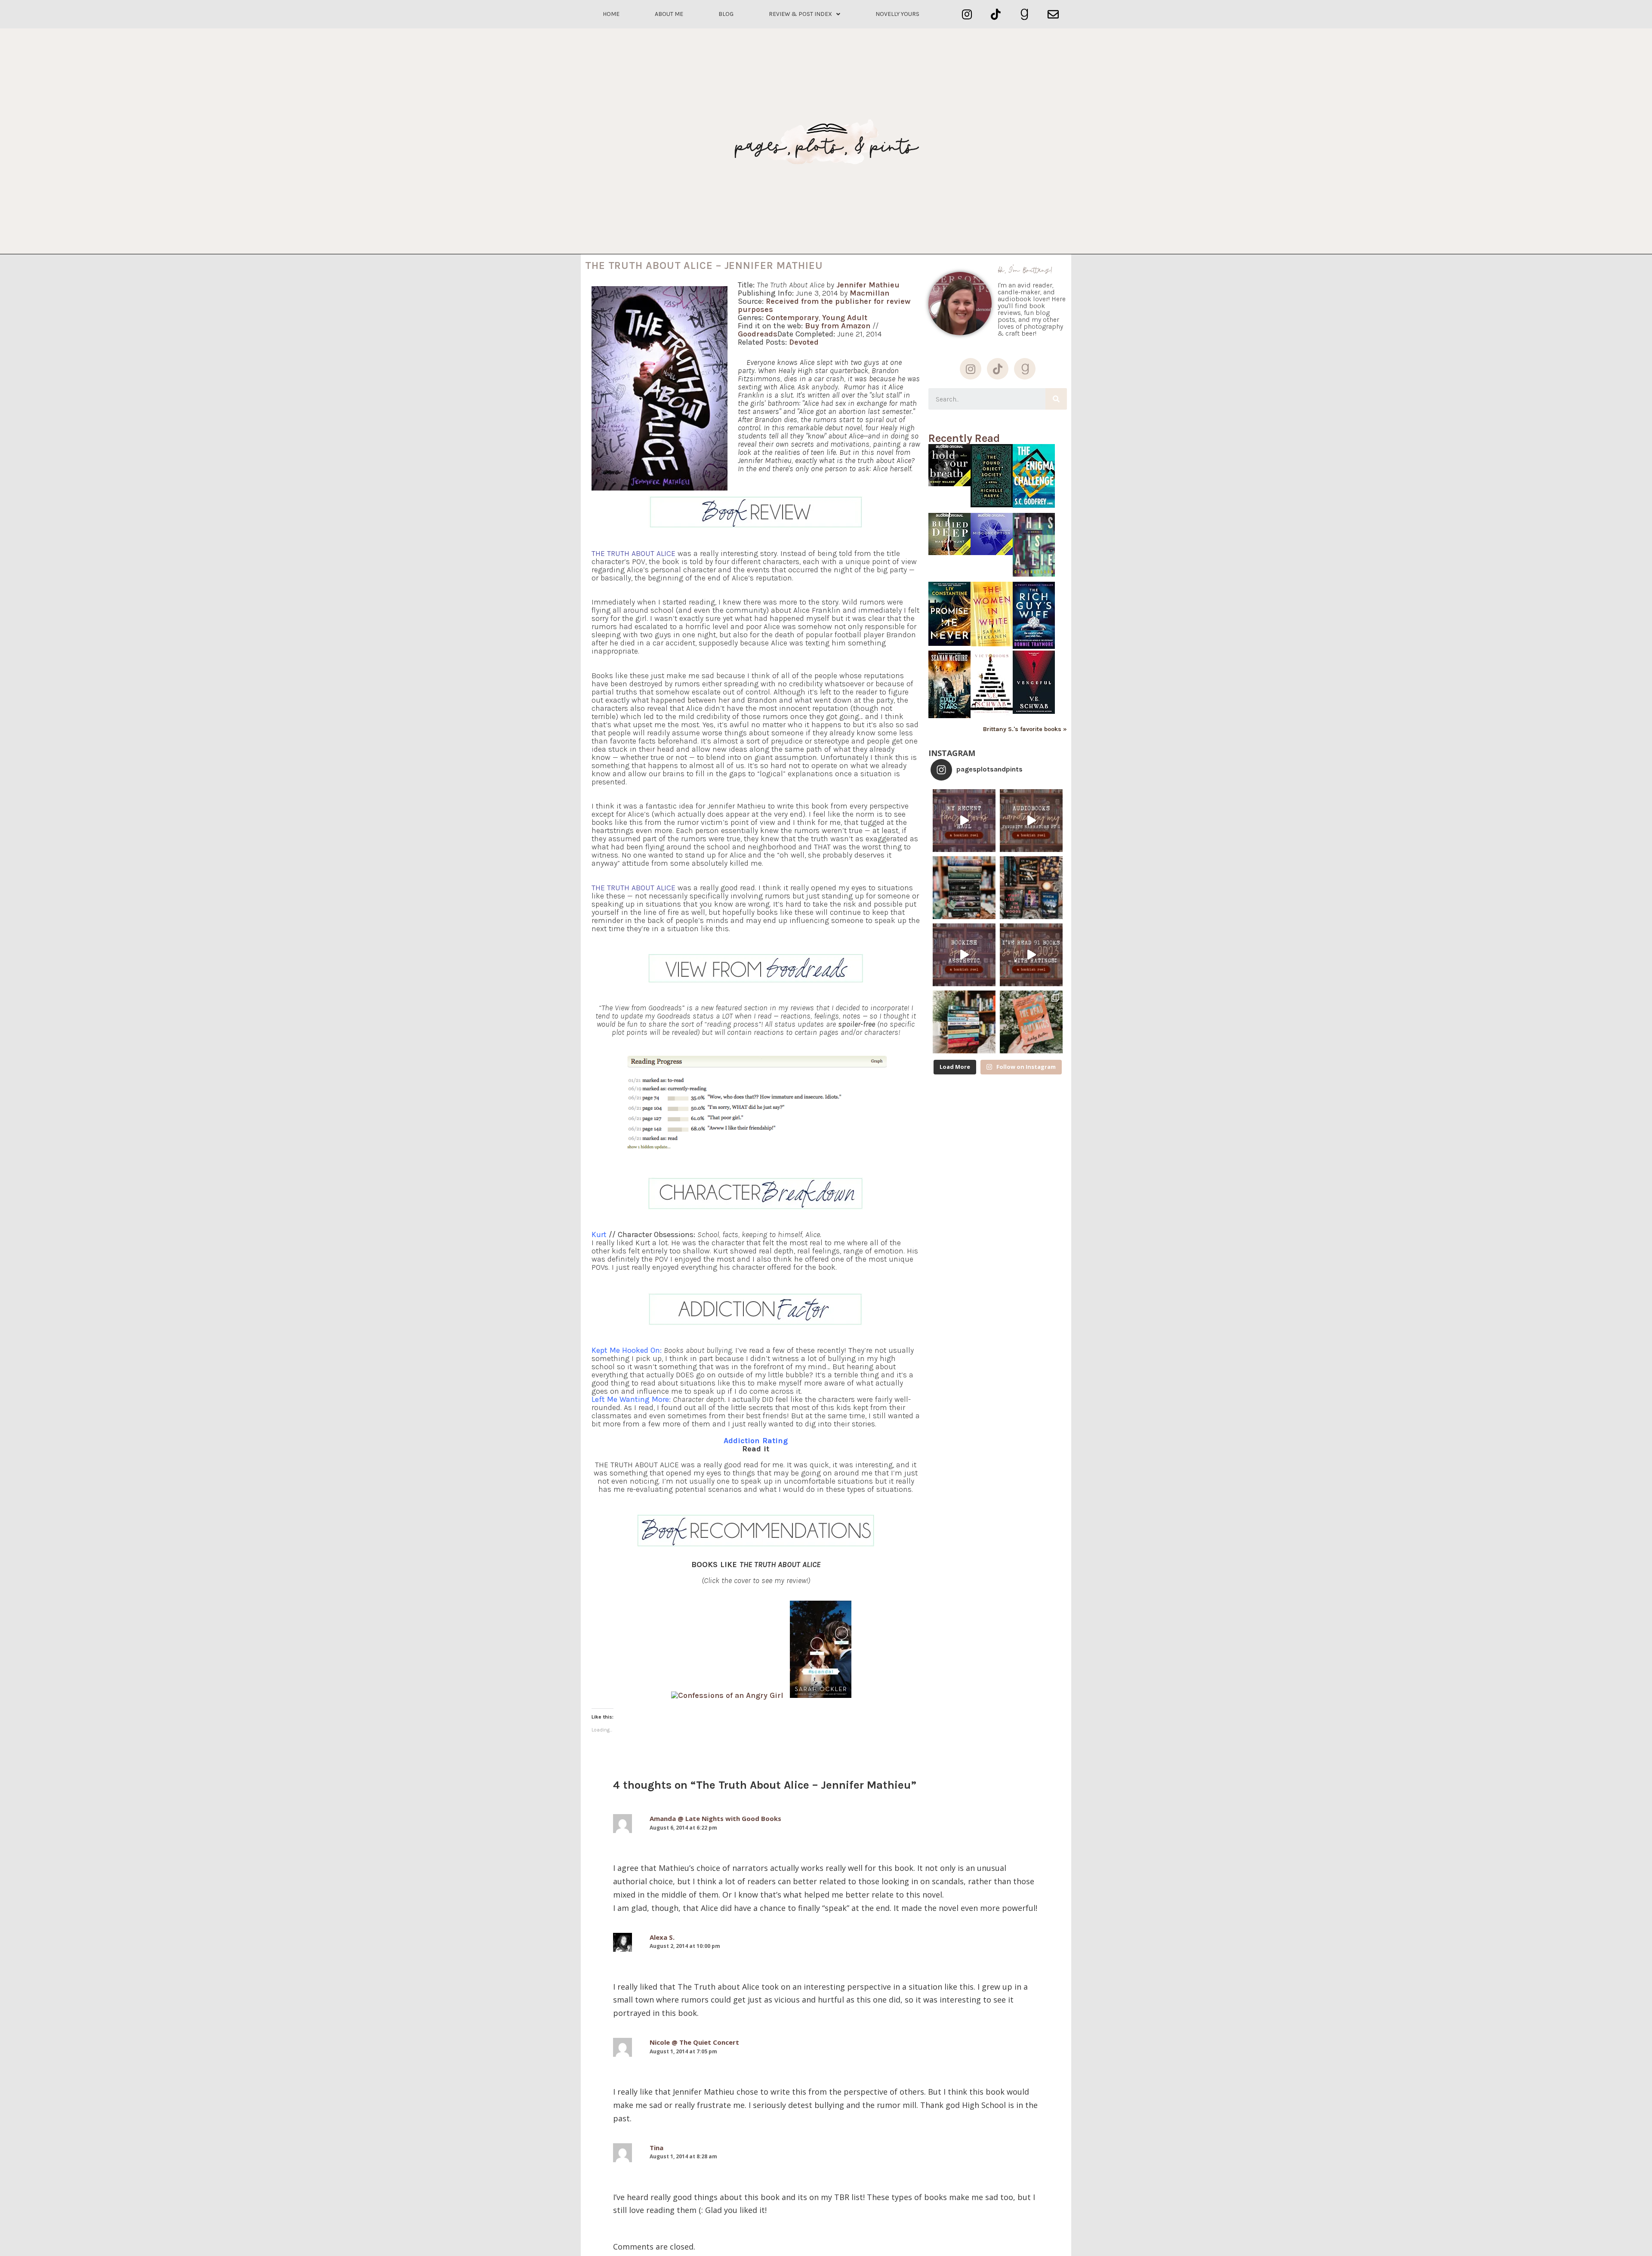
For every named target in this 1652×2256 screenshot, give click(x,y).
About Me (669, 14)
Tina (656, 2148)
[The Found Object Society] (992, 505)
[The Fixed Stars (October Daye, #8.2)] (949, 716)
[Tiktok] (996, 14)
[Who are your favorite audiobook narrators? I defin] (1031, 821)
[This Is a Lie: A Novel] (1034, 574)
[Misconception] (992, 553)
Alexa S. (662, 1937)
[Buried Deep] (949, 553)
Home (611, 14)
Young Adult (845, 318)
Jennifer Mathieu (868, 285)
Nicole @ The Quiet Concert (694, 2042)
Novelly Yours (897, 14)
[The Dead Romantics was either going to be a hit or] (1031, 1022)
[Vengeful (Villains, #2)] (1034, 711)
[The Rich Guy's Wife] (1034, 647)
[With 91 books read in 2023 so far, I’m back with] (1031, 955)
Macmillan (869, 293)
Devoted (804, 342)
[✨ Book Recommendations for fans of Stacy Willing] (1031, 888)
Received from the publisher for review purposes (824, 305)
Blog (726, 14)
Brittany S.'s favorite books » (1025, 729)
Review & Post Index (800, 14)
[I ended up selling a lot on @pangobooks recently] (964, 821)
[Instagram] (967, 14)
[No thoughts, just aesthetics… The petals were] (964, 955)
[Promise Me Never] (949, 643)
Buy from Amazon (838, 326)
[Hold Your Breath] (949, 484)
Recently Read (964, 438)
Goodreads (758, 334)
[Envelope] (1053, 14)
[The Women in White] (992, 644)
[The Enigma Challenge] (1034, 505)
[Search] (1056, 399)
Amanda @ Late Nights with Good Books (715, 1818)
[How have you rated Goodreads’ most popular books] (964, 888)
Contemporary (792, 318)
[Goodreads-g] (1025, 14)
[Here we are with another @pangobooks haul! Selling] (964, 1022)
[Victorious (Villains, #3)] (992, 714)
